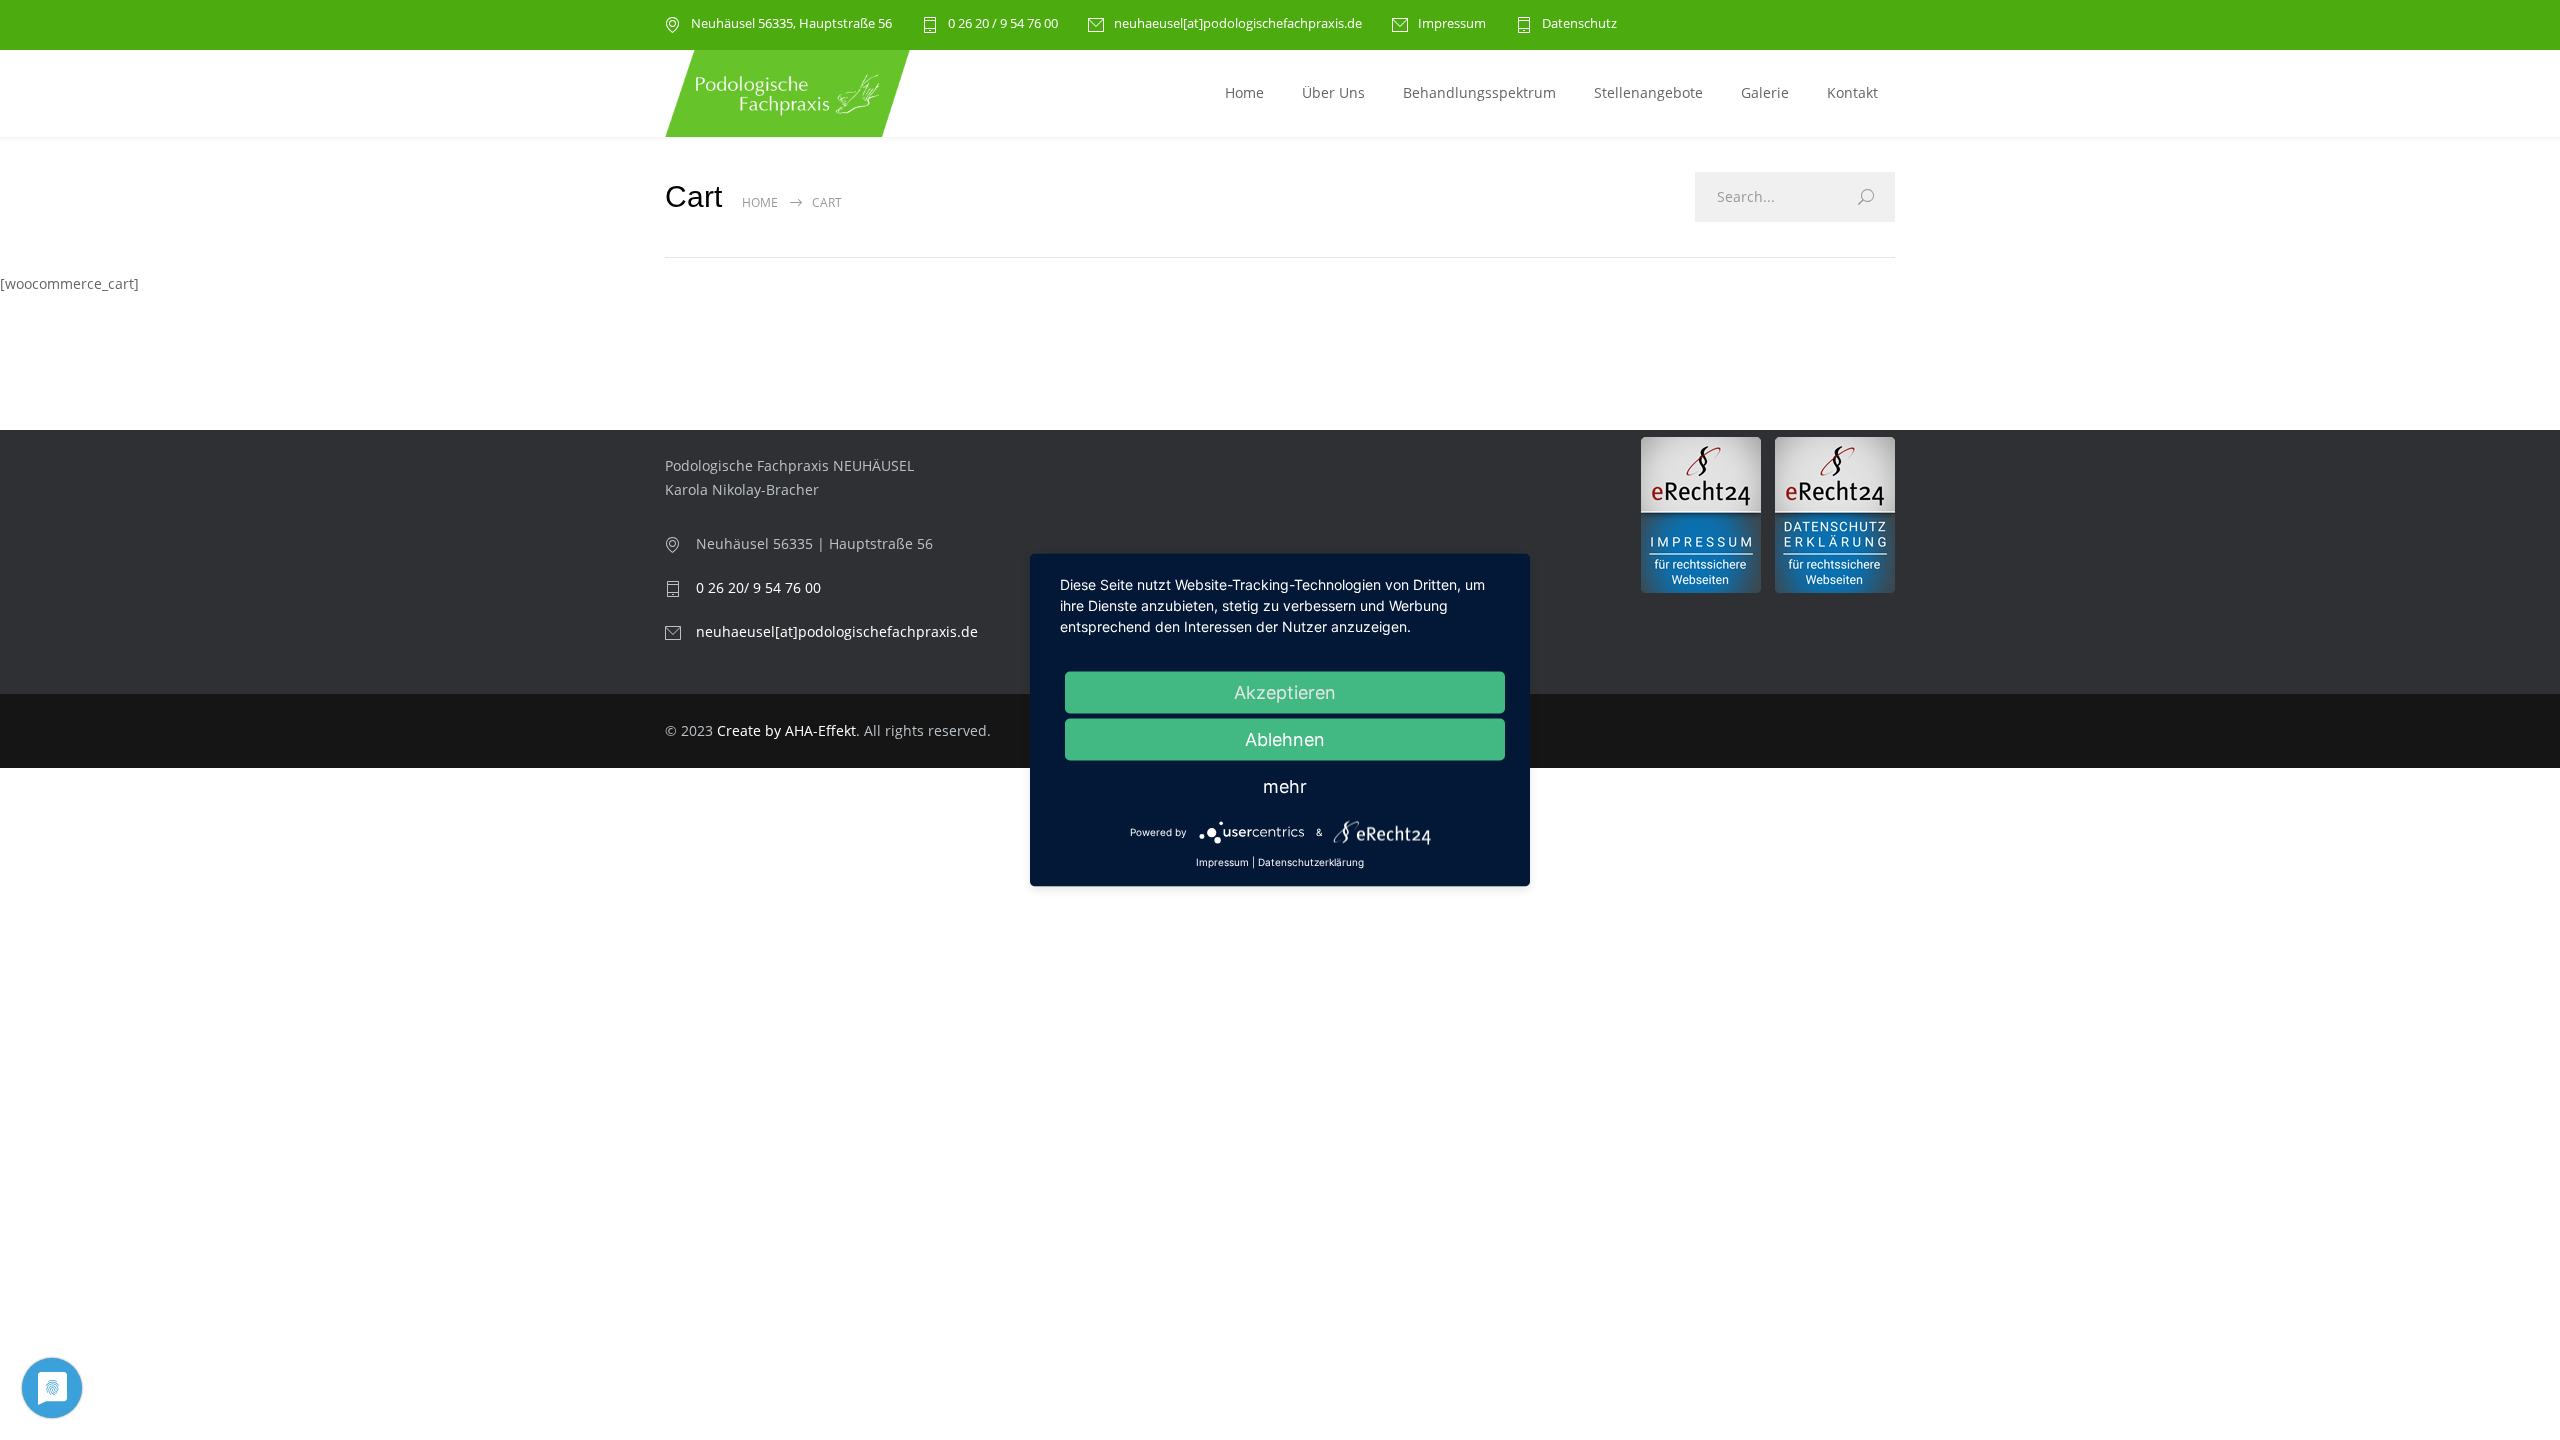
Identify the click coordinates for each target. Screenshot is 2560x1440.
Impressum (1452, 24)
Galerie (1765, 92)
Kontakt (1852, 92)
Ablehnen (1285, 739)
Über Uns (1333, 92)
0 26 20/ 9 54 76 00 (758, 587)
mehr (1285, 786)
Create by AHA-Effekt (786, 730)
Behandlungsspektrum (1479, 92)
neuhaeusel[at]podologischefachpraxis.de (1238, 24)
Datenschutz (1579, 24)
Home (1244, 92)
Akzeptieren (1285, 692)
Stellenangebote (1648, 92)
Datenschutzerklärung (1311, 862)
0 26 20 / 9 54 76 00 (1003, 24)
